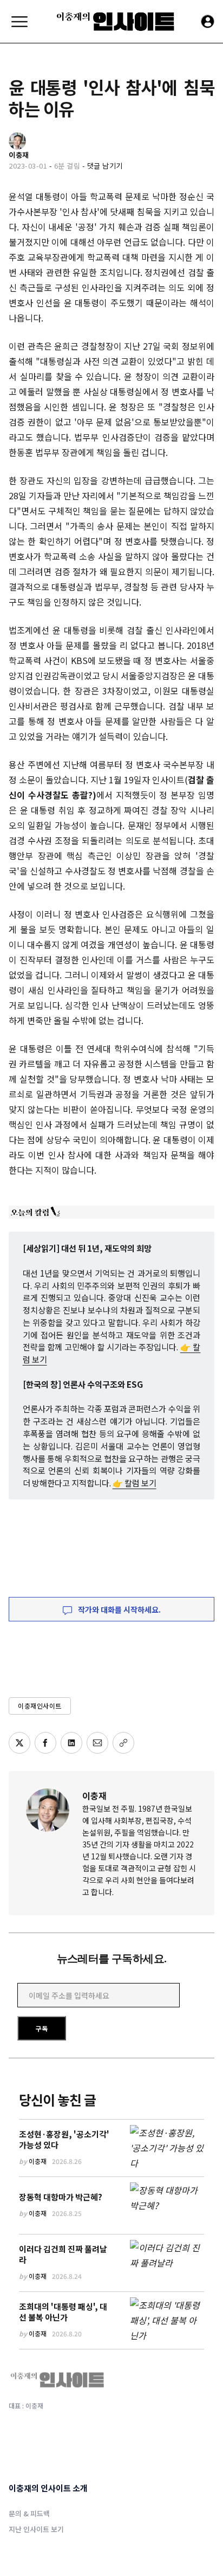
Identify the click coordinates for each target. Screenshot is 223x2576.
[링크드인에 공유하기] (71, 1743)
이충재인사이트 (40, 1706)
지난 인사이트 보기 (36, 2529)
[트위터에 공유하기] (19, 1743)
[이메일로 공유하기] (97, 1743)
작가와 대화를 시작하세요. (119, 1609)
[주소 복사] (123, 1743)
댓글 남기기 (105, 166)
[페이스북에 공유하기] (45, 1743)
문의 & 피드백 (29, 2513)
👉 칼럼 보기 (135, 1483)
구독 (42, 2028)
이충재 (94, 1795)
